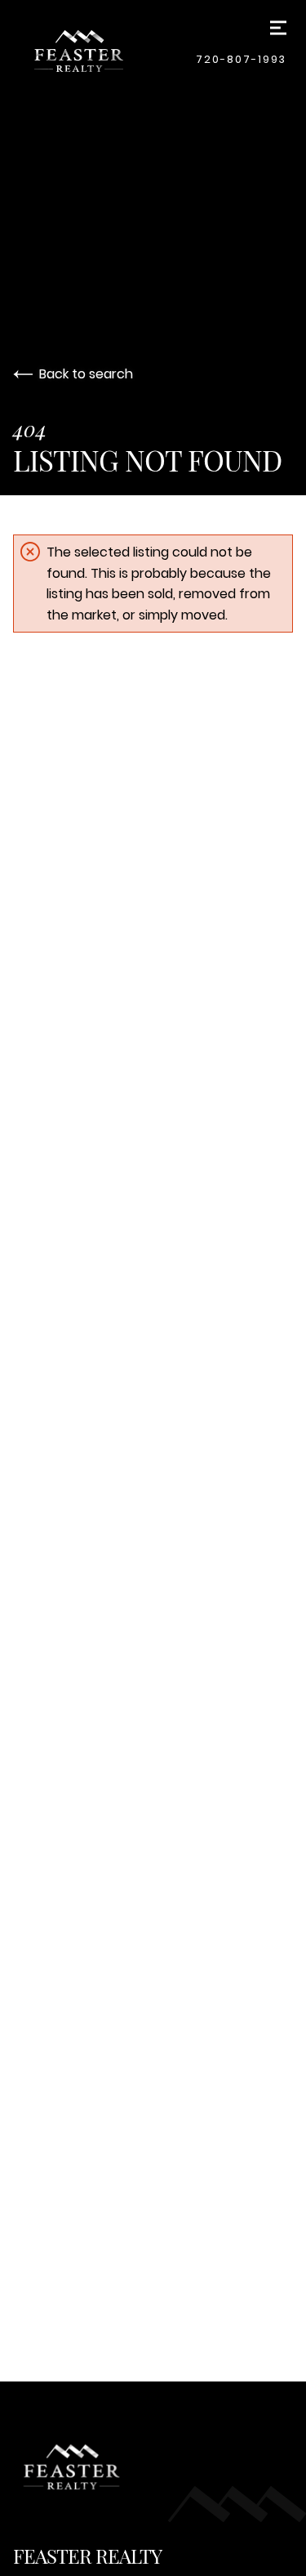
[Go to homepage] (108, 51)
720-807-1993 (241, 59)
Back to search (86, 374)
